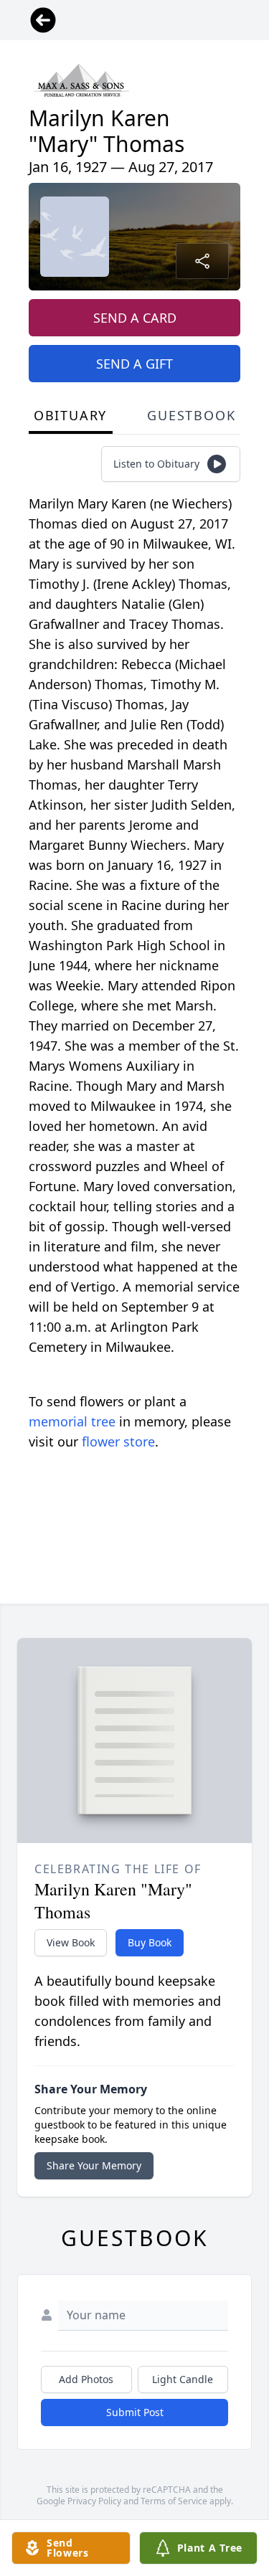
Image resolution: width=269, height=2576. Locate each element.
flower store (118, 1441)
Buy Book (150, 1942)
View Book (71, 1942)
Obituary (70, 415)
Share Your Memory (94, 2165)
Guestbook (191, 415)
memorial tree (72, 1421)
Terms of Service (174, 2501)
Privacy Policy (94, 2501)
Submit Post (135, 2412)
